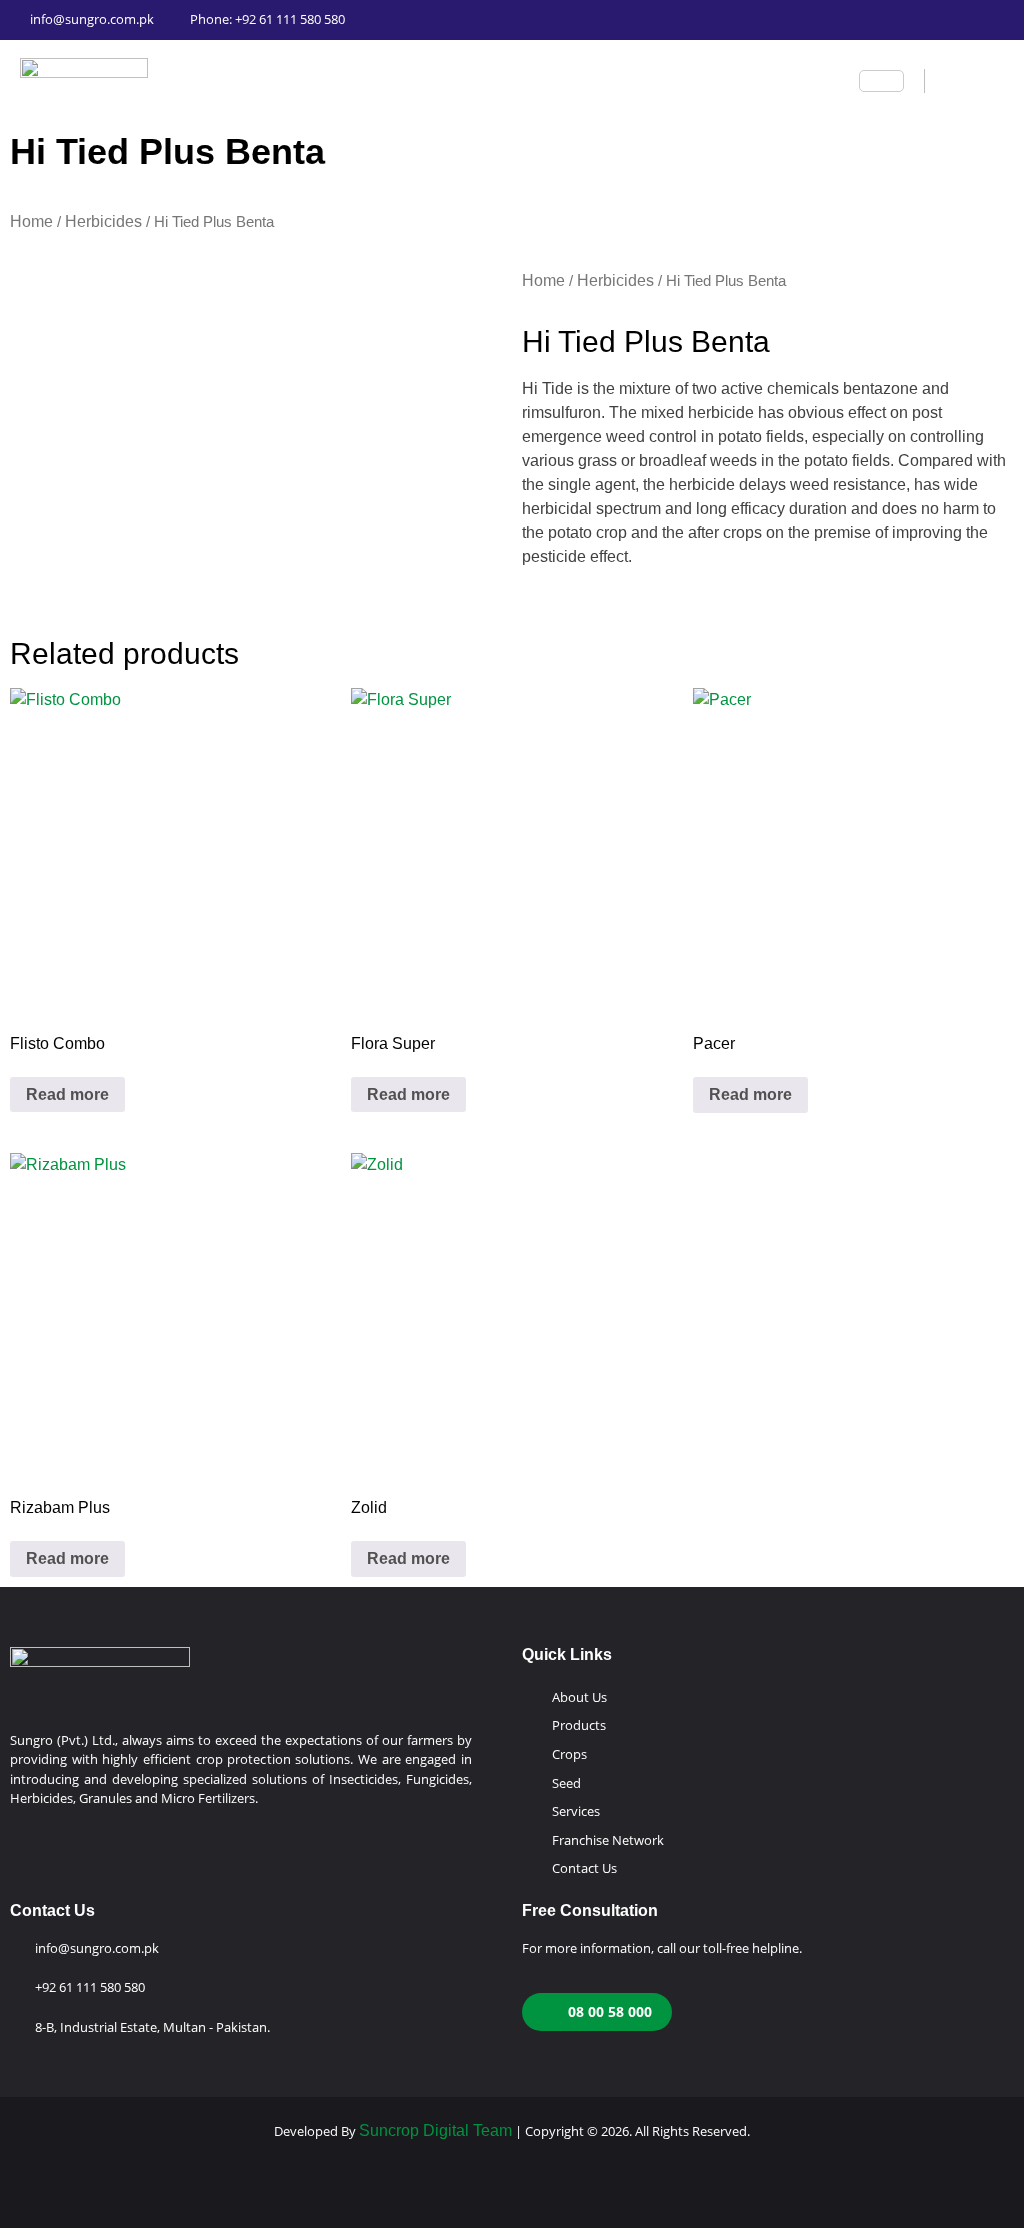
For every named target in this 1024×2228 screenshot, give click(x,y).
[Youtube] (741, 20)
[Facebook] (653, 20)
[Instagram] (697, 20)
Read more (67, 1094)
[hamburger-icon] (881, 81)
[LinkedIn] (829, 20)
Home (31, 221)
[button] (943, 81)
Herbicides (103, 221)
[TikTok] (873, 20)
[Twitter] (785, 20)
